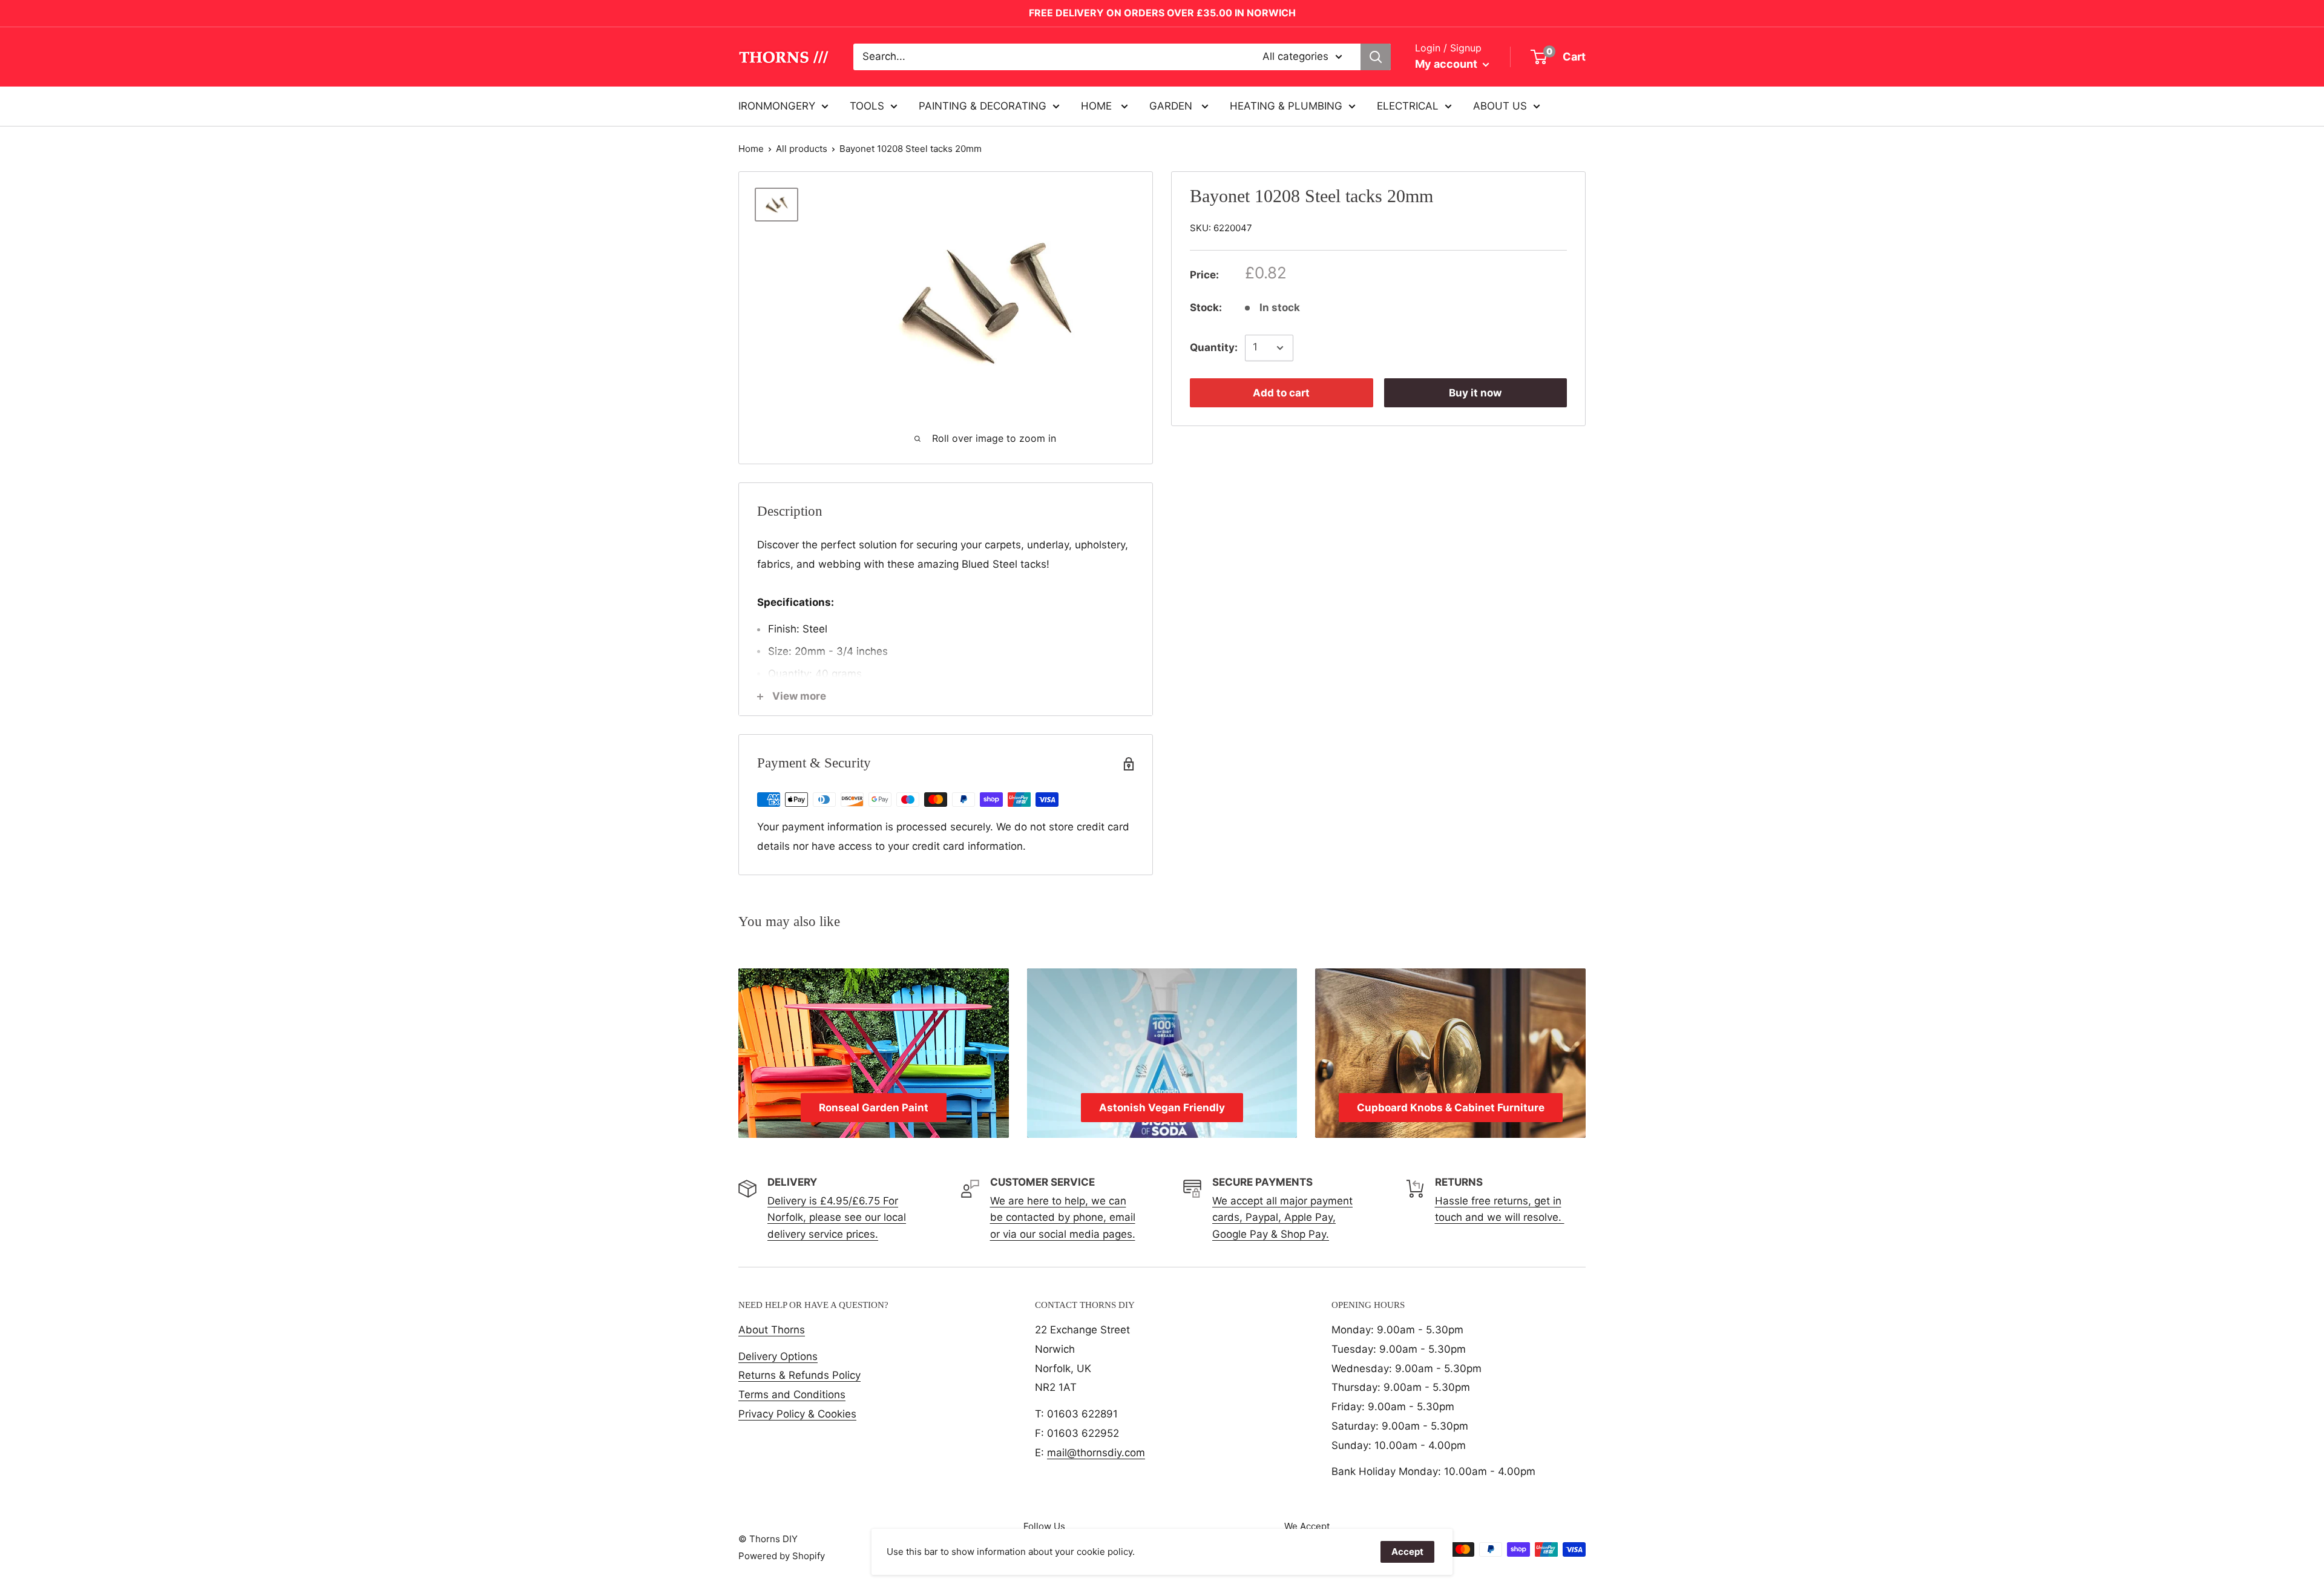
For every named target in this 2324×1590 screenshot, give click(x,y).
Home (751, 149)
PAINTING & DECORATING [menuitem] (983, 105)
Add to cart (1281, 393)
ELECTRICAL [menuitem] (1408, 105)
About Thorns (772, 1330)
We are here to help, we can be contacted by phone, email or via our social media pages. (1063, 1217)
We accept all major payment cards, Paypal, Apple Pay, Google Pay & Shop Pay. (1282, 1217)
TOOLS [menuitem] (867, 105)
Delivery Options (778, 1356)
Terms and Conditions (792, 1395)
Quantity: (1214, 347)
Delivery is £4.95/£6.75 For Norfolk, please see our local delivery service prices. (837, 1217)
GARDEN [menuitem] (1172, 105)
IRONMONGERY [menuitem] (777, 105)
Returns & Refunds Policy (799, 1375)
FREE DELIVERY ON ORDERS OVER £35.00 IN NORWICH (1162, 13)
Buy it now (1475, 393)
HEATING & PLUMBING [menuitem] (1286, 105)
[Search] (1376, 57)
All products (802, 149)
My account (1447, 64)
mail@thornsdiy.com (1096, 1453)
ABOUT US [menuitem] (1500, 105)
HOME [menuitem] (1098, 105)
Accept (1407, 1552)
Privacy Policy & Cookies (797, 1414)
